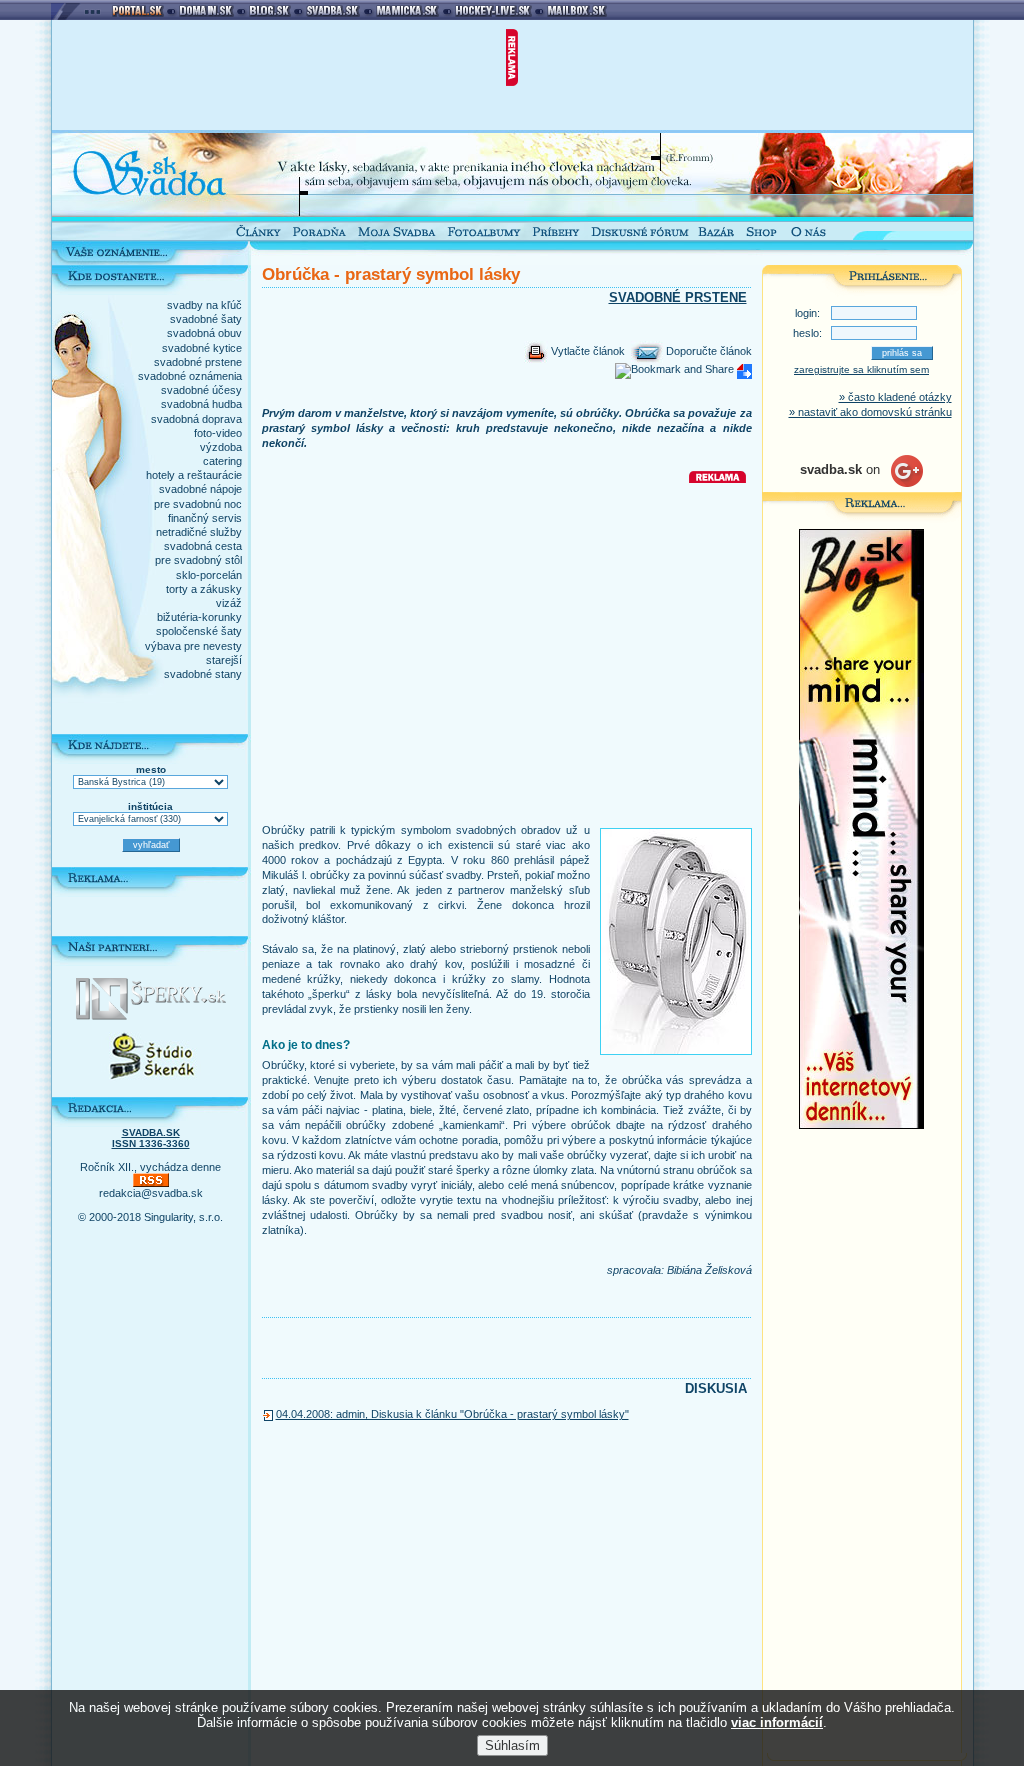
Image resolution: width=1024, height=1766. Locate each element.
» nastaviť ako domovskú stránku (870, 412)
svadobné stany (203, 674)
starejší (224, 660)
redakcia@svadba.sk (151, 1193)
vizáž (229, 603)
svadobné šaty (206, 319)
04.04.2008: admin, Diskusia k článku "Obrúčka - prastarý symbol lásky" (452, 1414)
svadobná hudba (201, 404)
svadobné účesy (201, 390)
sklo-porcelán (209, 575)
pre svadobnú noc (198, 504)
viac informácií (777, 1722)
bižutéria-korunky (199, 617)
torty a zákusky (204, 589)
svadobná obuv (204, 333)
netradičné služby (199, 532)
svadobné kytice (202, 348)
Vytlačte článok (586, 351)
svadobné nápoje (200, 489)
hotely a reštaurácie (194, 475)
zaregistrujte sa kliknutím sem (861, 369)
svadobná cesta (203, 546)
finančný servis (205, 518)
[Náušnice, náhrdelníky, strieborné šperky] (151, 1016)
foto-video (218, 433)
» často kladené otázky (895, 397)
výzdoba (221, 447)
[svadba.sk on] (861, 483)
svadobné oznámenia (190, 376)
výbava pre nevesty (193, 646)
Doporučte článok (707, 351)
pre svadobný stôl (198, 560)
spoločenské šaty (199, 631)
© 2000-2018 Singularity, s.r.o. (150, 1217)
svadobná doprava (196, 419)
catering (222, 461)
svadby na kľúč (204, 305)
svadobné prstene (198, 362)
